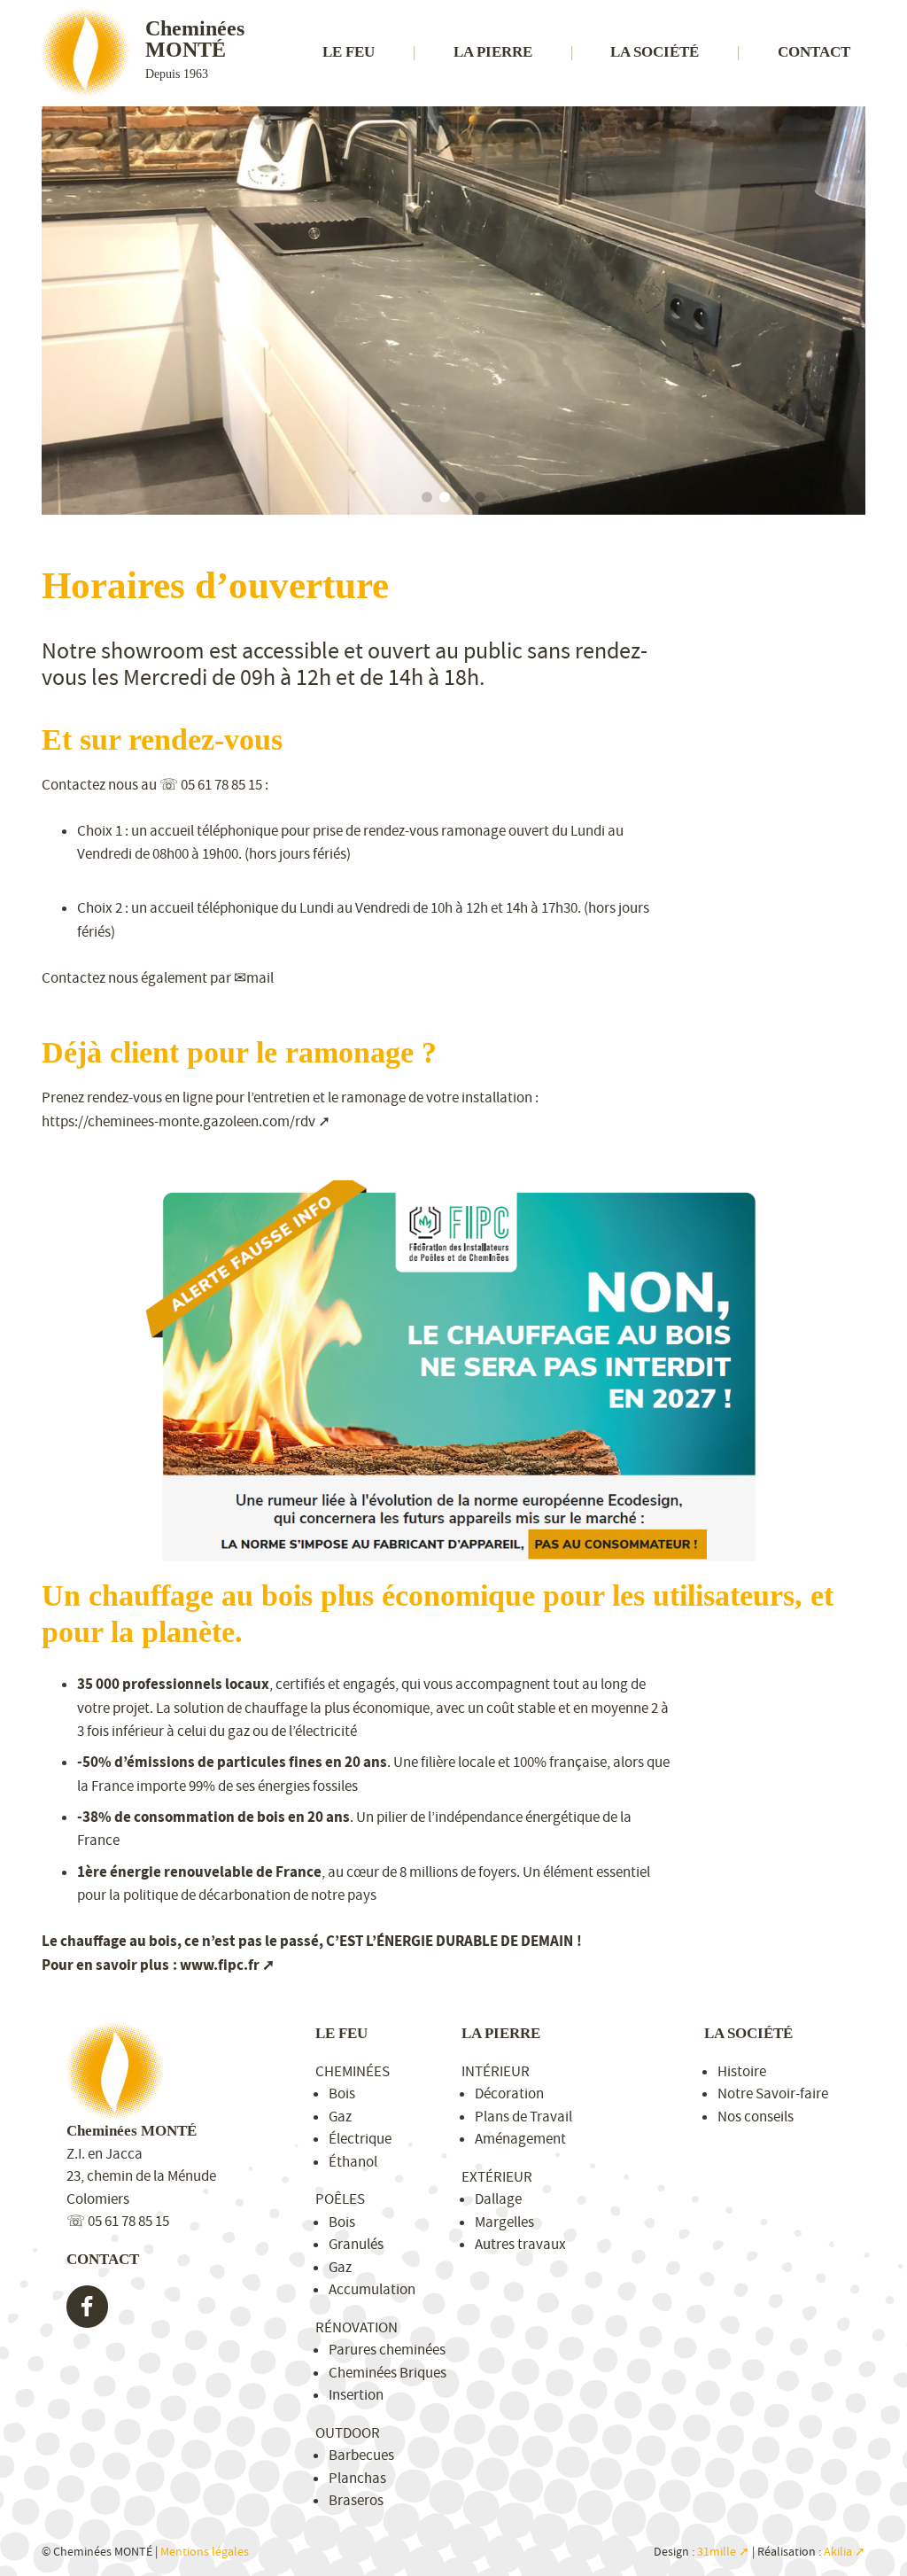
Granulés (356, 2244)
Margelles (504, 2222)
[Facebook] (88, 2307)
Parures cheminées (387, 2350)
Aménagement (520, 2139)
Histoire (742, 2071)
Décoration (509, 2093)
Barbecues (361, 2455)
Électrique (360, 2139)
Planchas (357, 2478)
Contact (814, 52)
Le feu (349, 52)
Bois (342, 2093)
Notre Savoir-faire (773, 2093)
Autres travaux (520, 2244)
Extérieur (497, 2177)
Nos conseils (756, 2117)
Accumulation (372, 2289)
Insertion (356, 2395)
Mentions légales (205, 2552)
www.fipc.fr (220, 1965)
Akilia (838, 2552)
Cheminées (353, 2071)
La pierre (493, 52)
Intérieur (496, 2071)
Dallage (498, 2199)
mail (260, 978)
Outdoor (348, 2433)
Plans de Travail (523, 2117)
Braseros (356, 2500)
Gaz (340, 2117)
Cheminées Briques (388, 2373)
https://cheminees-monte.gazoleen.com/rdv (178, 1121)
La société (655, 52)
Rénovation (357, 2327)
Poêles (340, 2199)
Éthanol (353, 2162)
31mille (717, 2552)
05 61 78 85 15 (221, 785)
